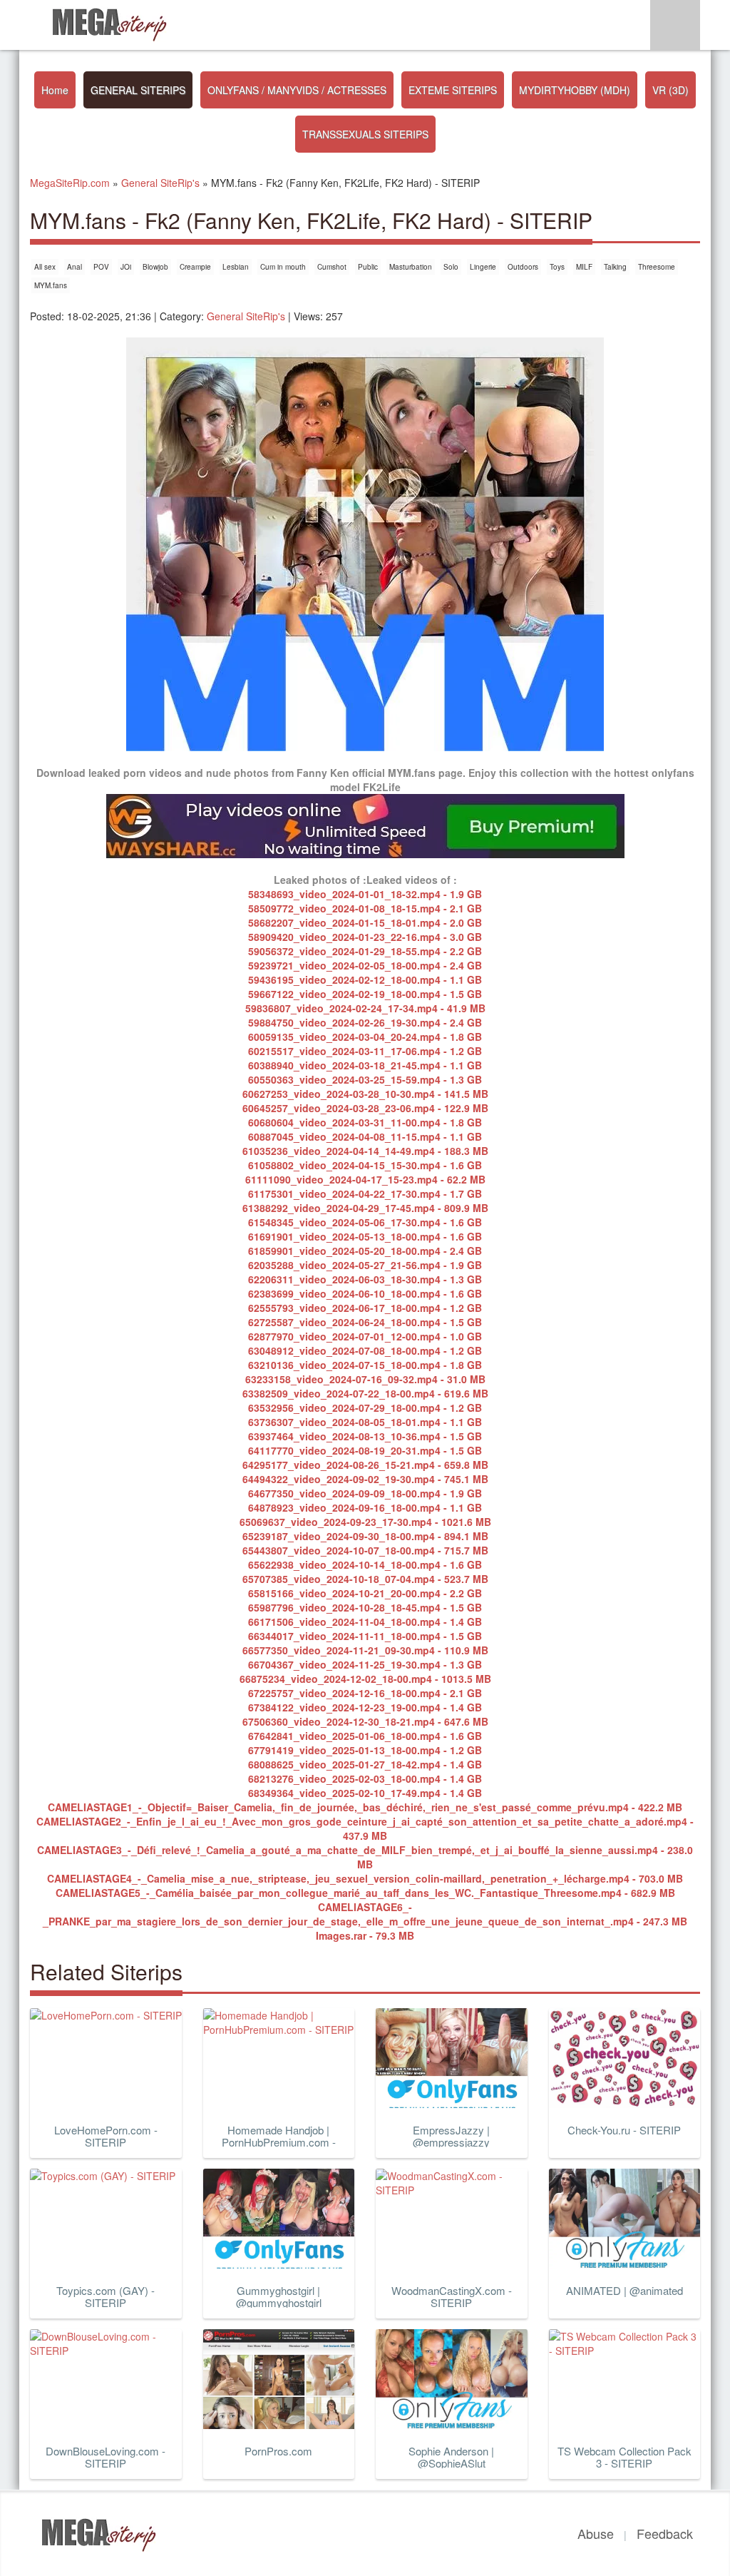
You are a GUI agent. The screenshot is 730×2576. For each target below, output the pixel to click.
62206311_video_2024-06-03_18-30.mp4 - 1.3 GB (365, 1279)
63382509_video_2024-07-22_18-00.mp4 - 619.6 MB (365, 1393)
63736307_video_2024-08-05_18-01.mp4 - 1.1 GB (365, 1422)
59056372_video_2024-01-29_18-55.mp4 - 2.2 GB (365, 951)
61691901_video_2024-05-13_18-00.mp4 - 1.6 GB (365, 1236)
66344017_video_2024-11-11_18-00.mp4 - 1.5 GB (365, 1636)
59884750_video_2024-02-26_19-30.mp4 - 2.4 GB (365, 1022)
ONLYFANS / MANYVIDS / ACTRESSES (297, 90)
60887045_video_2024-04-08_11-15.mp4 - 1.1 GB (365, 1136)
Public (368, 267)
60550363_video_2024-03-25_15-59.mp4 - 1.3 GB (365, 1079)
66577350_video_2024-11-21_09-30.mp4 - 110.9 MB (365, 1650)
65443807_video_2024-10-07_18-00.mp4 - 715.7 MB (365, 1550)
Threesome (657, 267)
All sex (45, 267)
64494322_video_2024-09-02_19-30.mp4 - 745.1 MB (365, 1479)
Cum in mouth (283, 267)
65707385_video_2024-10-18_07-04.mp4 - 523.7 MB (365, 1579)
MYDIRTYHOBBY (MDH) (575, 90)
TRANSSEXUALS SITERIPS (365, 134)
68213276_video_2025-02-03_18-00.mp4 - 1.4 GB (365, 1778)
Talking (615, 267)
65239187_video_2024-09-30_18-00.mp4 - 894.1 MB (365, 1536)
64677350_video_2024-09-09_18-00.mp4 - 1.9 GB (365, 1493)
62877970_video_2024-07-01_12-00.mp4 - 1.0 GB (365, 1336)
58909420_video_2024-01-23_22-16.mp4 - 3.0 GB (365, 937)
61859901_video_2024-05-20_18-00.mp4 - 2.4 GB (365, 1251)
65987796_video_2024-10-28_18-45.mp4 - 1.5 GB (365, 1607)
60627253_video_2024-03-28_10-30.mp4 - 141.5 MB (365, 1094)
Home (55, 90)
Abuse (596, 2533)
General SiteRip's (246, 316)
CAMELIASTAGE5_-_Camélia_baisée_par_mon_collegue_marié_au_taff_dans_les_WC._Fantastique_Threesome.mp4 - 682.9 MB (365, 1893)
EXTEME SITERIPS (453, 90)
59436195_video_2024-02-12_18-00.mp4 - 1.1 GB (365, 979)
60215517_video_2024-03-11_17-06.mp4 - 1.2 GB (365, 1051)
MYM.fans (51, 285)
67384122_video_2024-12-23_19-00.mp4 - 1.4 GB (365, 1707)
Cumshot (332, 267)
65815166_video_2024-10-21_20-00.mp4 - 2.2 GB (365, 1593)
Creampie (195, 267)
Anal (74, 267)
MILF (584, 267)
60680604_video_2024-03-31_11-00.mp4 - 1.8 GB (365, 1122)
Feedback (665, 2533)
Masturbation (411, 267)
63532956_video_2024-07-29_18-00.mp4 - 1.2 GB (365, 1407)
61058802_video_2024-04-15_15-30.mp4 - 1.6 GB (365, 1165)
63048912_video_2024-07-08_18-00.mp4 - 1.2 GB (365, 1350)
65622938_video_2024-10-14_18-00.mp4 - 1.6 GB (365, 1564)
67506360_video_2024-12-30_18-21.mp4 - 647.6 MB (365, 1721)
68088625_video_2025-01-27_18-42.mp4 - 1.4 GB (365, 1764)
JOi (126, 267)
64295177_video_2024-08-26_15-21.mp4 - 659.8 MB (365, 1465)
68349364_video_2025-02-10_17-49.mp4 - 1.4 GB (365, 1793)
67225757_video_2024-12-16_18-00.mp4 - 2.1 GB (365, 1693)
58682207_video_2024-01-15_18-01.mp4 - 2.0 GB (365, 922)
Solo (451, 267)
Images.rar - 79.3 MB (365, 1935)
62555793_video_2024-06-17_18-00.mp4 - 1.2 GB (365, 1308)
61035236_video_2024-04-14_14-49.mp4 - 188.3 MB (365, 1151)
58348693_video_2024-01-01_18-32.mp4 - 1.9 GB (365, 894)
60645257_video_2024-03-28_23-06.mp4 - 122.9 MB (365, 1108)
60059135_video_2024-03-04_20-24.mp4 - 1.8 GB (365, 1037)
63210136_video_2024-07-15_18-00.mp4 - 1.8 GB (365, 1365)
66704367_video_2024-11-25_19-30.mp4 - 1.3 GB (365, 1664)
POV (101, 267)
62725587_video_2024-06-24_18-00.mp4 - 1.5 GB (365, 1322)
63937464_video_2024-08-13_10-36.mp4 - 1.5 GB (365, 1436)
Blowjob (155, 267)
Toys (557, 267)
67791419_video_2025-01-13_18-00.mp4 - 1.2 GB (365, 1750)
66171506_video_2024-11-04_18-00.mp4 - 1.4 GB (365, 1622)
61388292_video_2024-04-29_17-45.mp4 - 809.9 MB (365, 1208)
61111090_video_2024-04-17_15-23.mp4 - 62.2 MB (365, 1179)
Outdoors (523, 267)
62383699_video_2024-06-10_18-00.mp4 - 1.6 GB (365, 1293)
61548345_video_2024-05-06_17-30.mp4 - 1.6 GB (365, 1222)
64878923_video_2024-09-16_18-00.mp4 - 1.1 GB (365, 1507)
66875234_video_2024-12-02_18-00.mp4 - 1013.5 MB (365, 1679)
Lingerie (483, 267)
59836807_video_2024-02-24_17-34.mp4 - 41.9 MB (365, 1008)
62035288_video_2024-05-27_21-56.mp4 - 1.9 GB (365, 1265)
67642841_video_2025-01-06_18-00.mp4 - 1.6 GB (365, 1736)
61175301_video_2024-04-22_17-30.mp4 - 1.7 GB (365, 1193)
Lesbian (236, 267)
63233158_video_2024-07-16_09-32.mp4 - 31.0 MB (365, 1379)
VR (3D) (670, 90)
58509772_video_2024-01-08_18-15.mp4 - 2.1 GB (365, 908)
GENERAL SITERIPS (138, 90)
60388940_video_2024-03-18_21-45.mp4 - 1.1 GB (365, 1065)
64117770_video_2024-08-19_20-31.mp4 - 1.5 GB (365, 1450)
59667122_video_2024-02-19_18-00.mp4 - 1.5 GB (365, 994)
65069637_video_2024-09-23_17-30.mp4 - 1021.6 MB (365, 1522)
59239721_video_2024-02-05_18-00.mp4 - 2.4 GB (365, 965)
